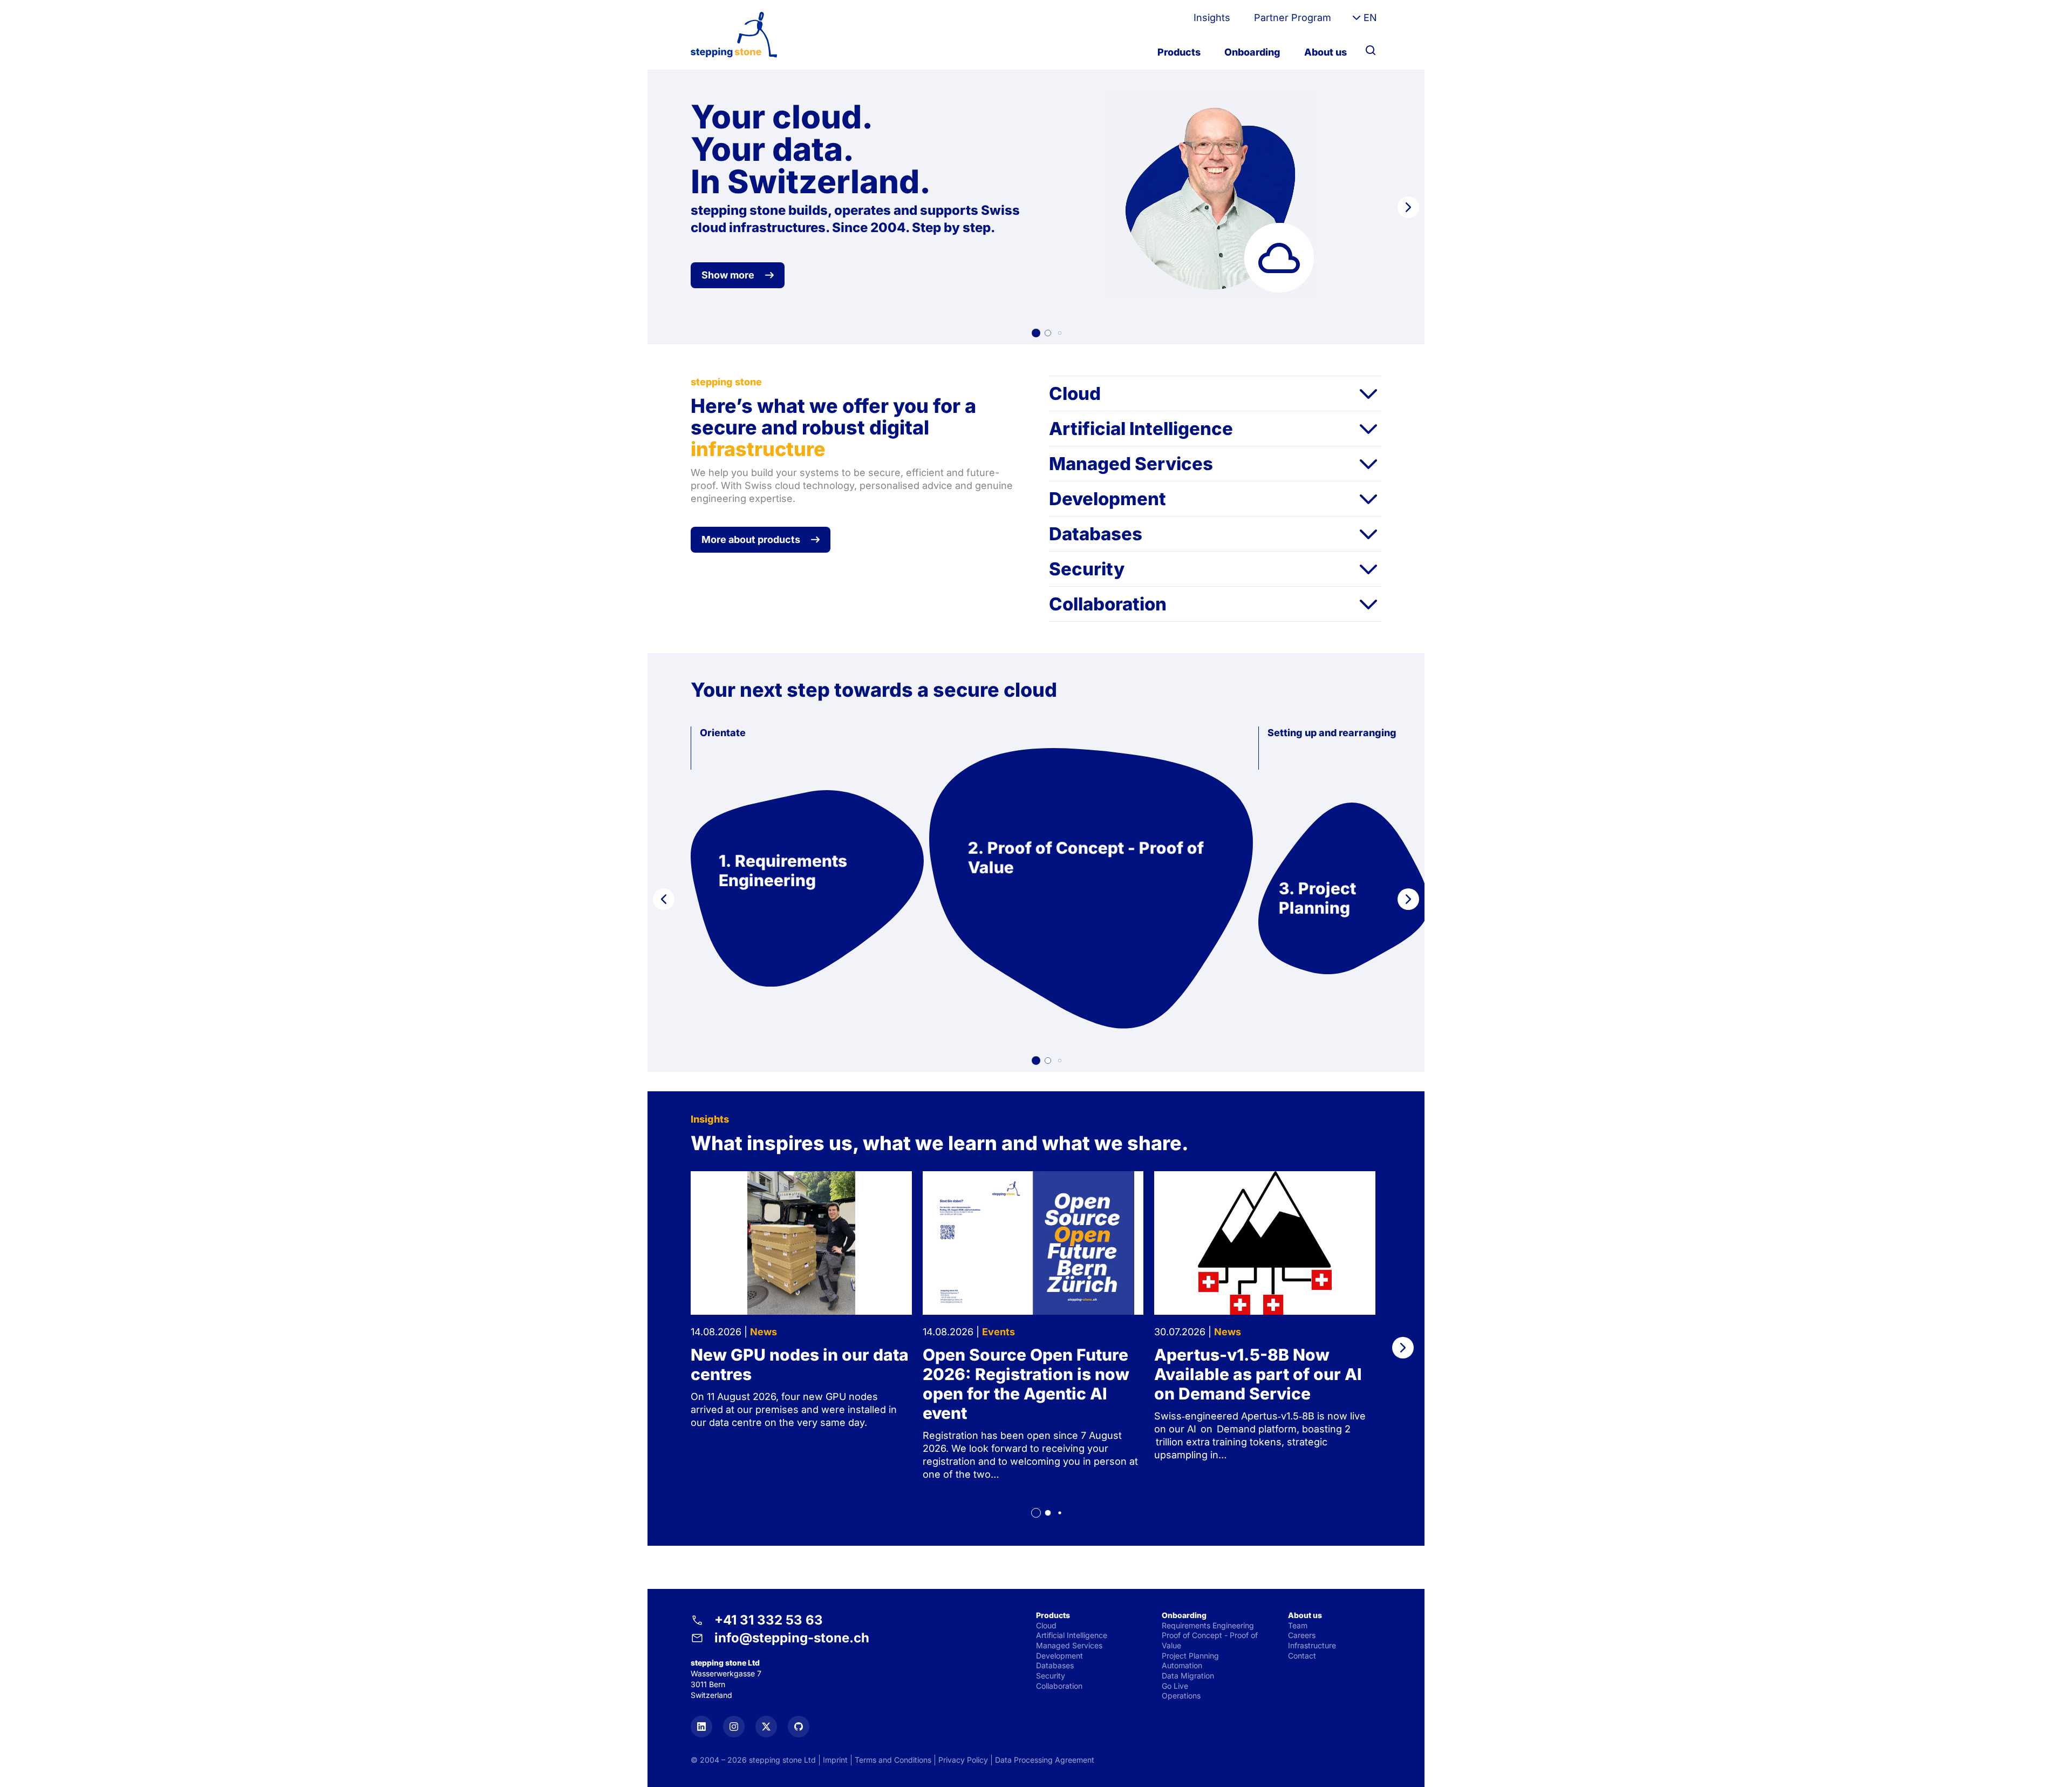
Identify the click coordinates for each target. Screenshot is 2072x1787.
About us (1325, 52)
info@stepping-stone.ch (792, 1638)
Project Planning (1190, 1656)
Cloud (1075, 393)
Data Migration (1188, 1676)
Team (1298, 1625)
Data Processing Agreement (1045, 1760)
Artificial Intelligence (1141, 429)
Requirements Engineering (1208, 1625)
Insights (1212, 18)
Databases (1096, 534)
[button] (1036, 333)
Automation (1182, 1665)
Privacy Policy (963, 1760)
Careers (1302, 1635)
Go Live (1175, 1686)
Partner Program (1293, 18)
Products (1179, 52)
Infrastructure (1312, 1645)
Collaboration (1108, 604)
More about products (751, 539)
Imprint (835, 1760)
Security (1087, 569)
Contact (1302, 1656)
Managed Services (1131, 464)
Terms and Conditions (893, 1760)
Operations (1181, 1696)
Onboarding (1252, 52)
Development (1107, 499)
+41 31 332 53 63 (769, 1620)
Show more (728, 275)
